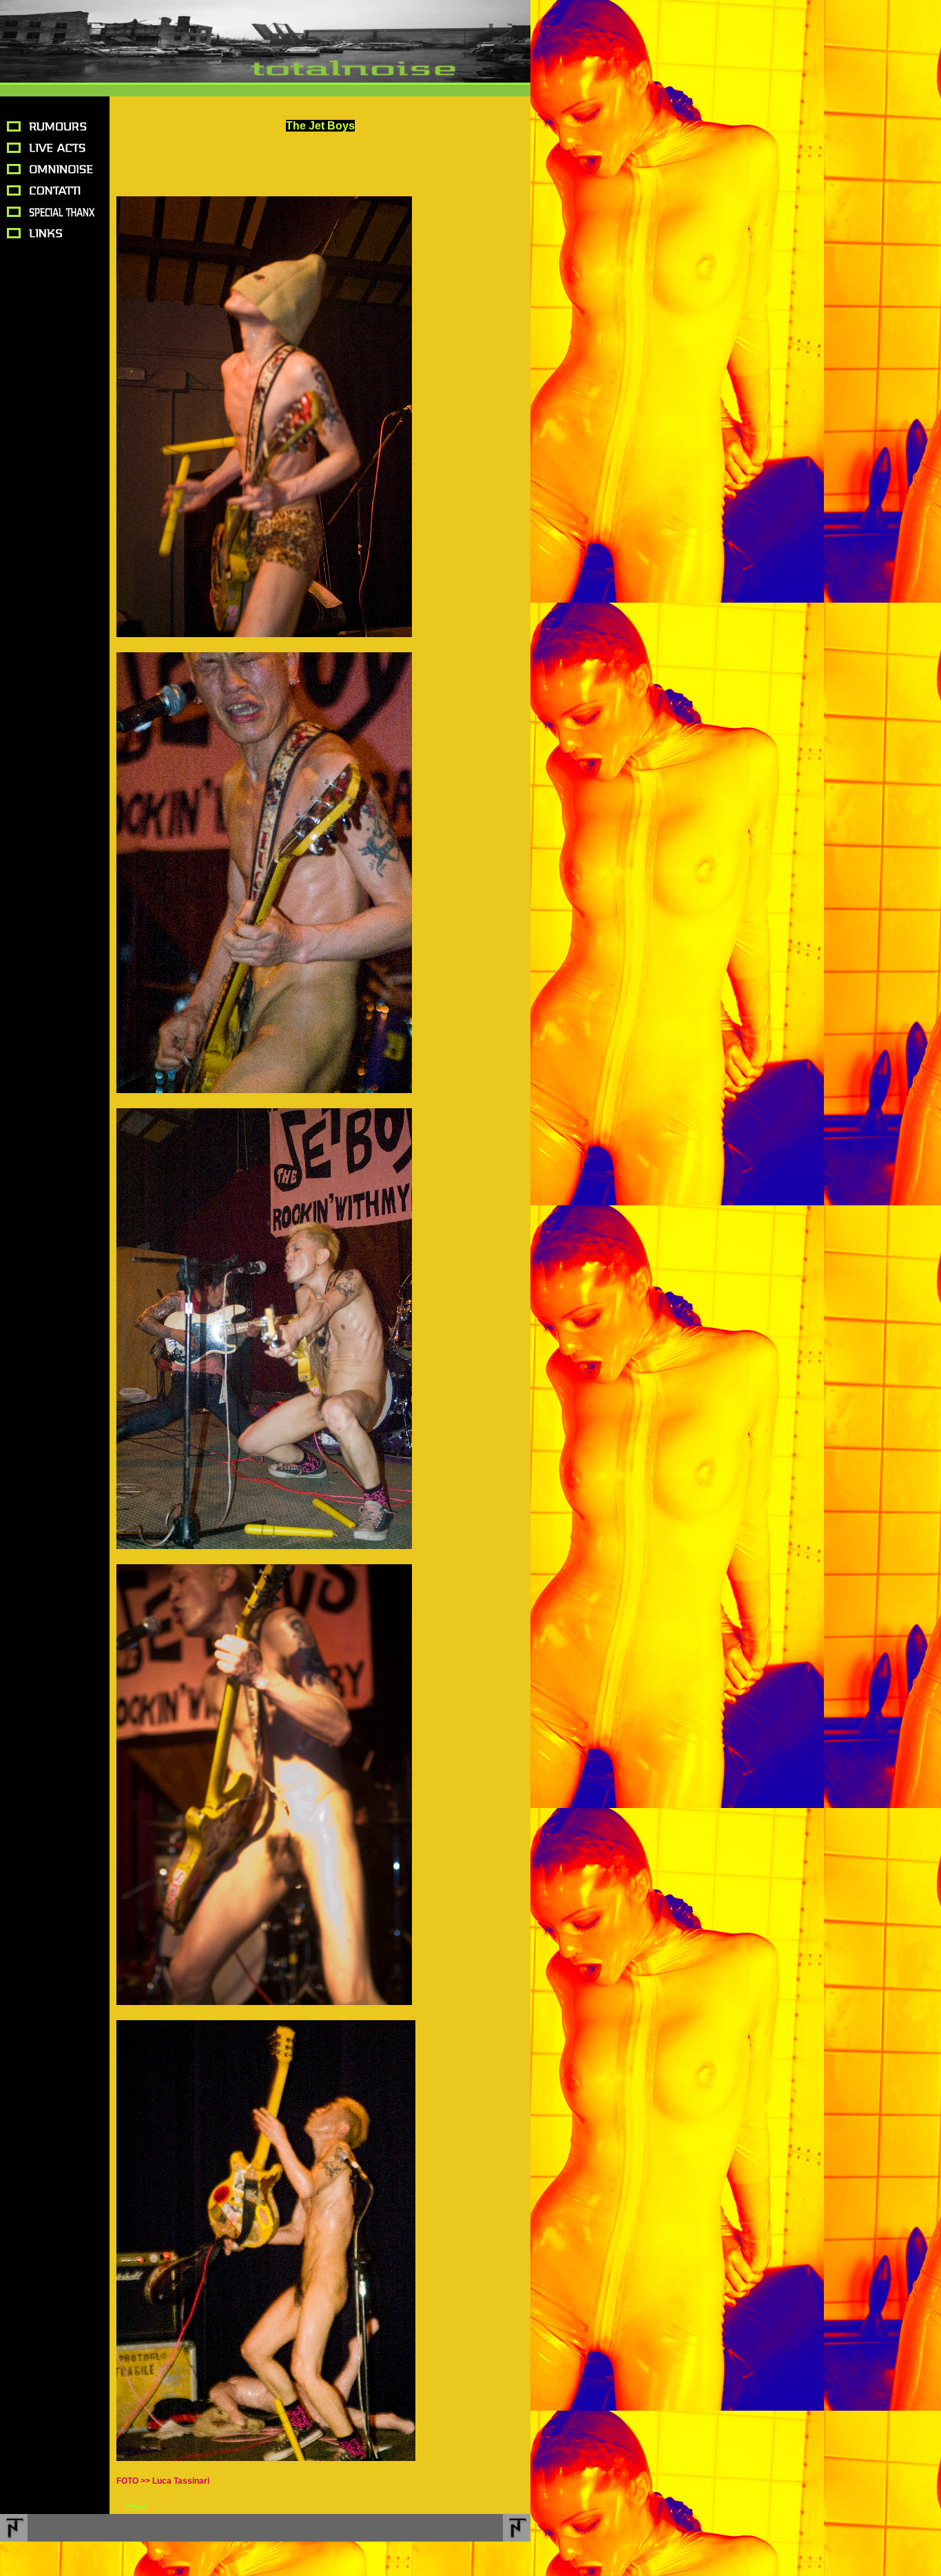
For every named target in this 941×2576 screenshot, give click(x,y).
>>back (136, 2506)
